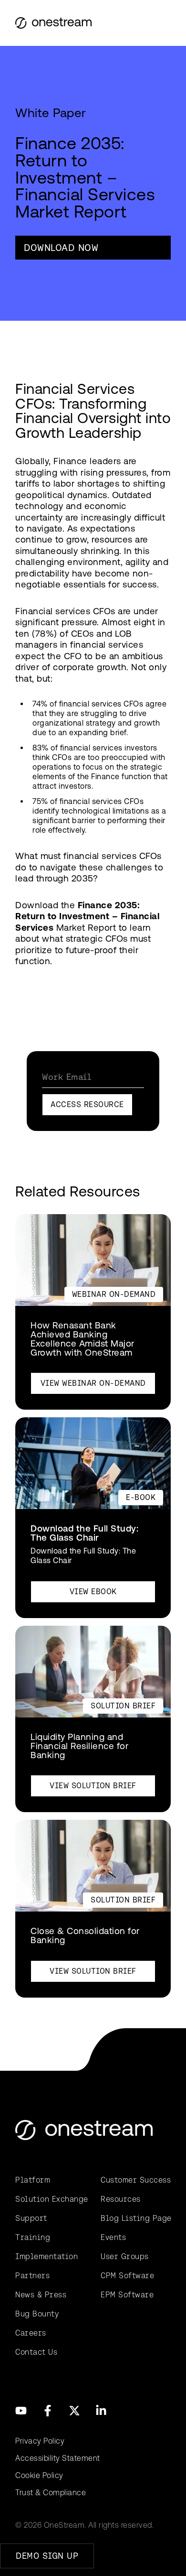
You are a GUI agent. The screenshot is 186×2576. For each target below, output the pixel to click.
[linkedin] (101, 2411)
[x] (74, 2411)
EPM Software (127, 2295)
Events (113, 2237)
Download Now (61, 248)
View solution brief (93, 1786)
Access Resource (87, 1104)
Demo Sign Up (47, 2556)
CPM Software (127, 2276)
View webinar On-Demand (93, 1383)
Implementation (46, 2256)
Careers (31, 2333)
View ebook (93, 1592)
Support (31, 2218)
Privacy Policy (40, 2441)
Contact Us (36, 2352)
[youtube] (21, 2411)
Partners (32, 2276)
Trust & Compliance (51, 2493)
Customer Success (136, 2180)
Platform (33, 2180)
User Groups (125, 2256)
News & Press (41, 2295)
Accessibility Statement (58, 2458)
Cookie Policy (39, 2475)
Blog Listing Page (136, 2218)
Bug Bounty (37, 2314)
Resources (121, 2199)
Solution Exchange (50, 2199)
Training (33, 2237)
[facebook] (48, 2411)
